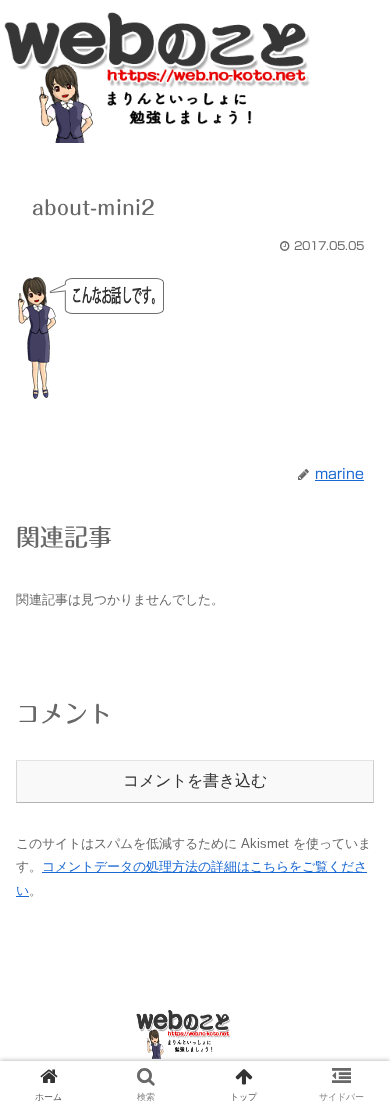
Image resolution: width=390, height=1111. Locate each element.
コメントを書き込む (195, 780)
